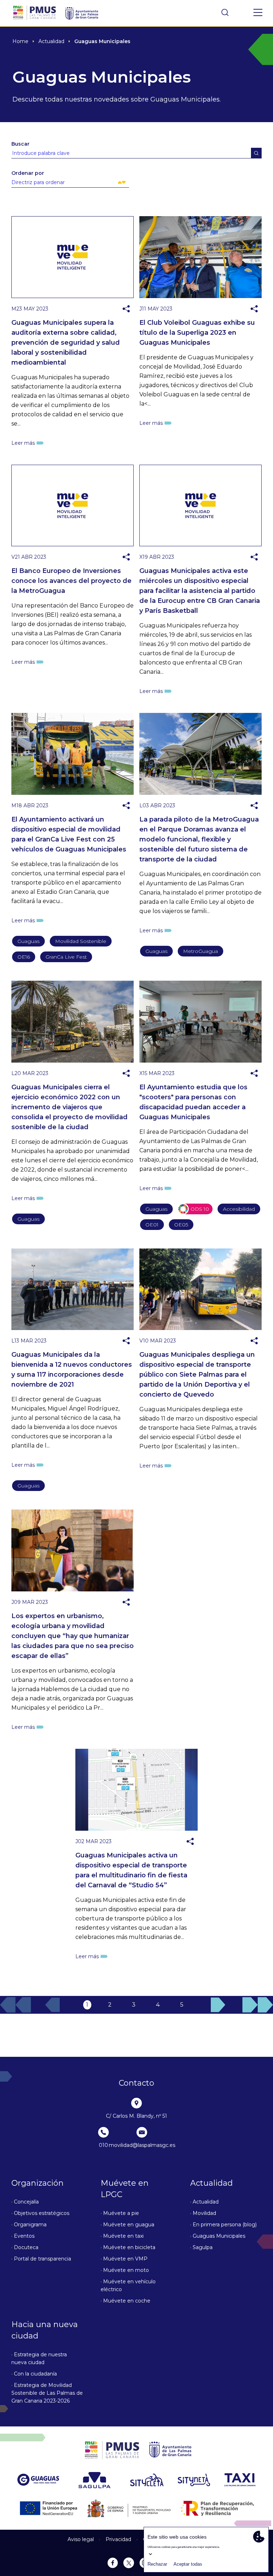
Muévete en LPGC (125, 2189)
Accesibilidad (239, 1209)
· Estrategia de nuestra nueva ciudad (39, 2358)
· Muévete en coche (125, 2301)
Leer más (23, 443)
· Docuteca (25, 2247)
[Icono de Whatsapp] (144, 321)
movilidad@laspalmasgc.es (142, 2145)
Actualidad (51, 41)
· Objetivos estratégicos (40, 2213)
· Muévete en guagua (127, 2225)
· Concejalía (25, 2202)
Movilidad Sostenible (81, 941)
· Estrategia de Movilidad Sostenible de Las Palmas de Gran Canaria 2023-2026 (47, 2393)
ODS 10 (201, 1210)
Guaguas (28, 941)
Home (20, 41)
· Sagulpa (201, 2247)
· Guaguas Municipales (218, 2236)
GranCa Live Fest (66, 957)
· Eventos (23, 2236)
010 (103, 2145)
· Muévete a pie (120, 2213)
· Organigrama (29, 2225)
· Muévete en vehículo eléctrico (128, 2285)
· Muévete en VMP (124, 2259)
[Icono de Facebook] (144, 296)
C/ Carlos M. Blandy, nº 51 (136, 2116)
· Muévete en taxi (122, 2236)
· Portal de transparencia (41, 2259)
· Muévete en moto (125, 2270)
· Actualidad (204, 2202)
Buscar (20, 144)
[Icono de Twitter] (144, 309)
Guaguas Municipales (102, 41)
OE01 (152, 1225)
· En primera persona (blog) (223, 2225)
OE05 (181, 1225)
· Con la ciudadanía (34, 2374)
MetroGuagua (200, 951)
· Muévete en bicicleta (128, 2247)
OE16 (24, 957)
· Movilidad (203, 2213)
